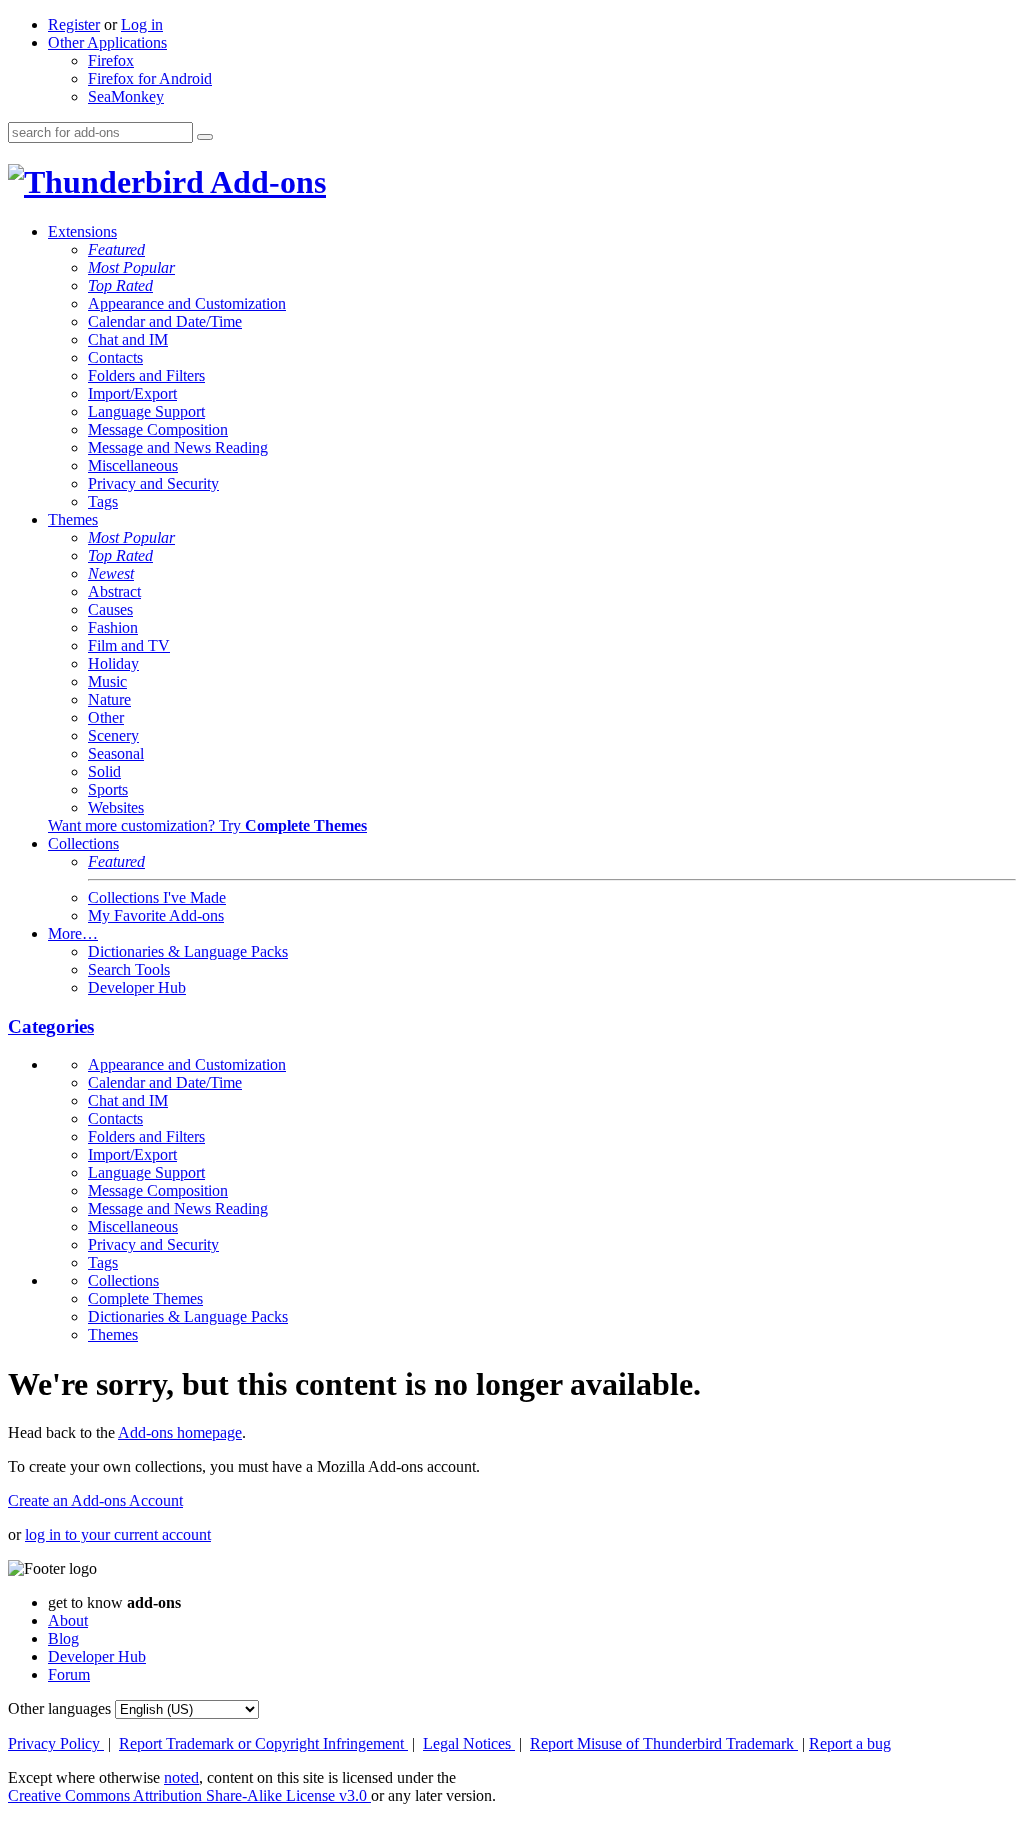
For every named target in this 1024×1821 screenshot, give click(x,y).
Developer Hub (137, 987)
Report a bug (850, 1743)
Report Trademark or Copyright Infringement (263, 1743)
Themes (73, 519)
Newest (111, 573)
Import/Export (132, 393)
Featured (116, 249)
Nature (109, 699)
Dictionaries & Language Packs (188, 951)
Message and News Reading (178, 447)
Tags (103, 501)
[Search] (205, 137)
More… (73, 933)
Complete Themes (145, 1298)
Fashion (113, 627)
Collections (83, 843)
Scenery (113, 735)
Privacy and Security (153, 483)
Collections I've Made (157, 897)
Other (106, 717)
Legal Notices (469, 1743)
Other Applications (107, 42)
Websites (116, 807)
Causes (110, 609)
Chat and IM (128, 339)
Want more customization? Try (207, 825)
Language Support (146, 411)
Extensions (82, 231)
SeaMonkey (126, 96)
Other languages (59, 1708)
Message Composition (158, 429)
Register (74, 24)
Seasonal (116, 753)
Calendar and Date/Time (165, 321)
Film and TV (129, 645)
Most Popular (131, 267)
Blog (63, 1638)
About (68, 1620)
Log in (142, 24)
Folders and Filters (146, 375)
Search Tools (129, 969)
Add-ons (265, 182)
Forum (69, 1674)
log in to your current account (118, 1534)
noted (181, 1777)
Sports (108, 789)
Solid (104, 771)
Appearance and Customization (187, 303)
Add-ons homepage (180, 1432)
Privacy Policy (56, 1743)
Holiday (113, 663)
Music (107, 681)
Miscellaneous (133, 465)
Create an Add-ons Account (95, 1500)
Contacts (115, 357)
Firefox (111, 60)
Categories (51, 1026)
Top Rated (120, 285)
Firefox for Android (150, 78)
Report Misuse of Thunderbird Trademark (664, 1743)
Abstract (114, 591)
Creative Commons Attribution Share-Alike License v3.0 (189, 1795)
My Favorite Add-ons (156, 915)
